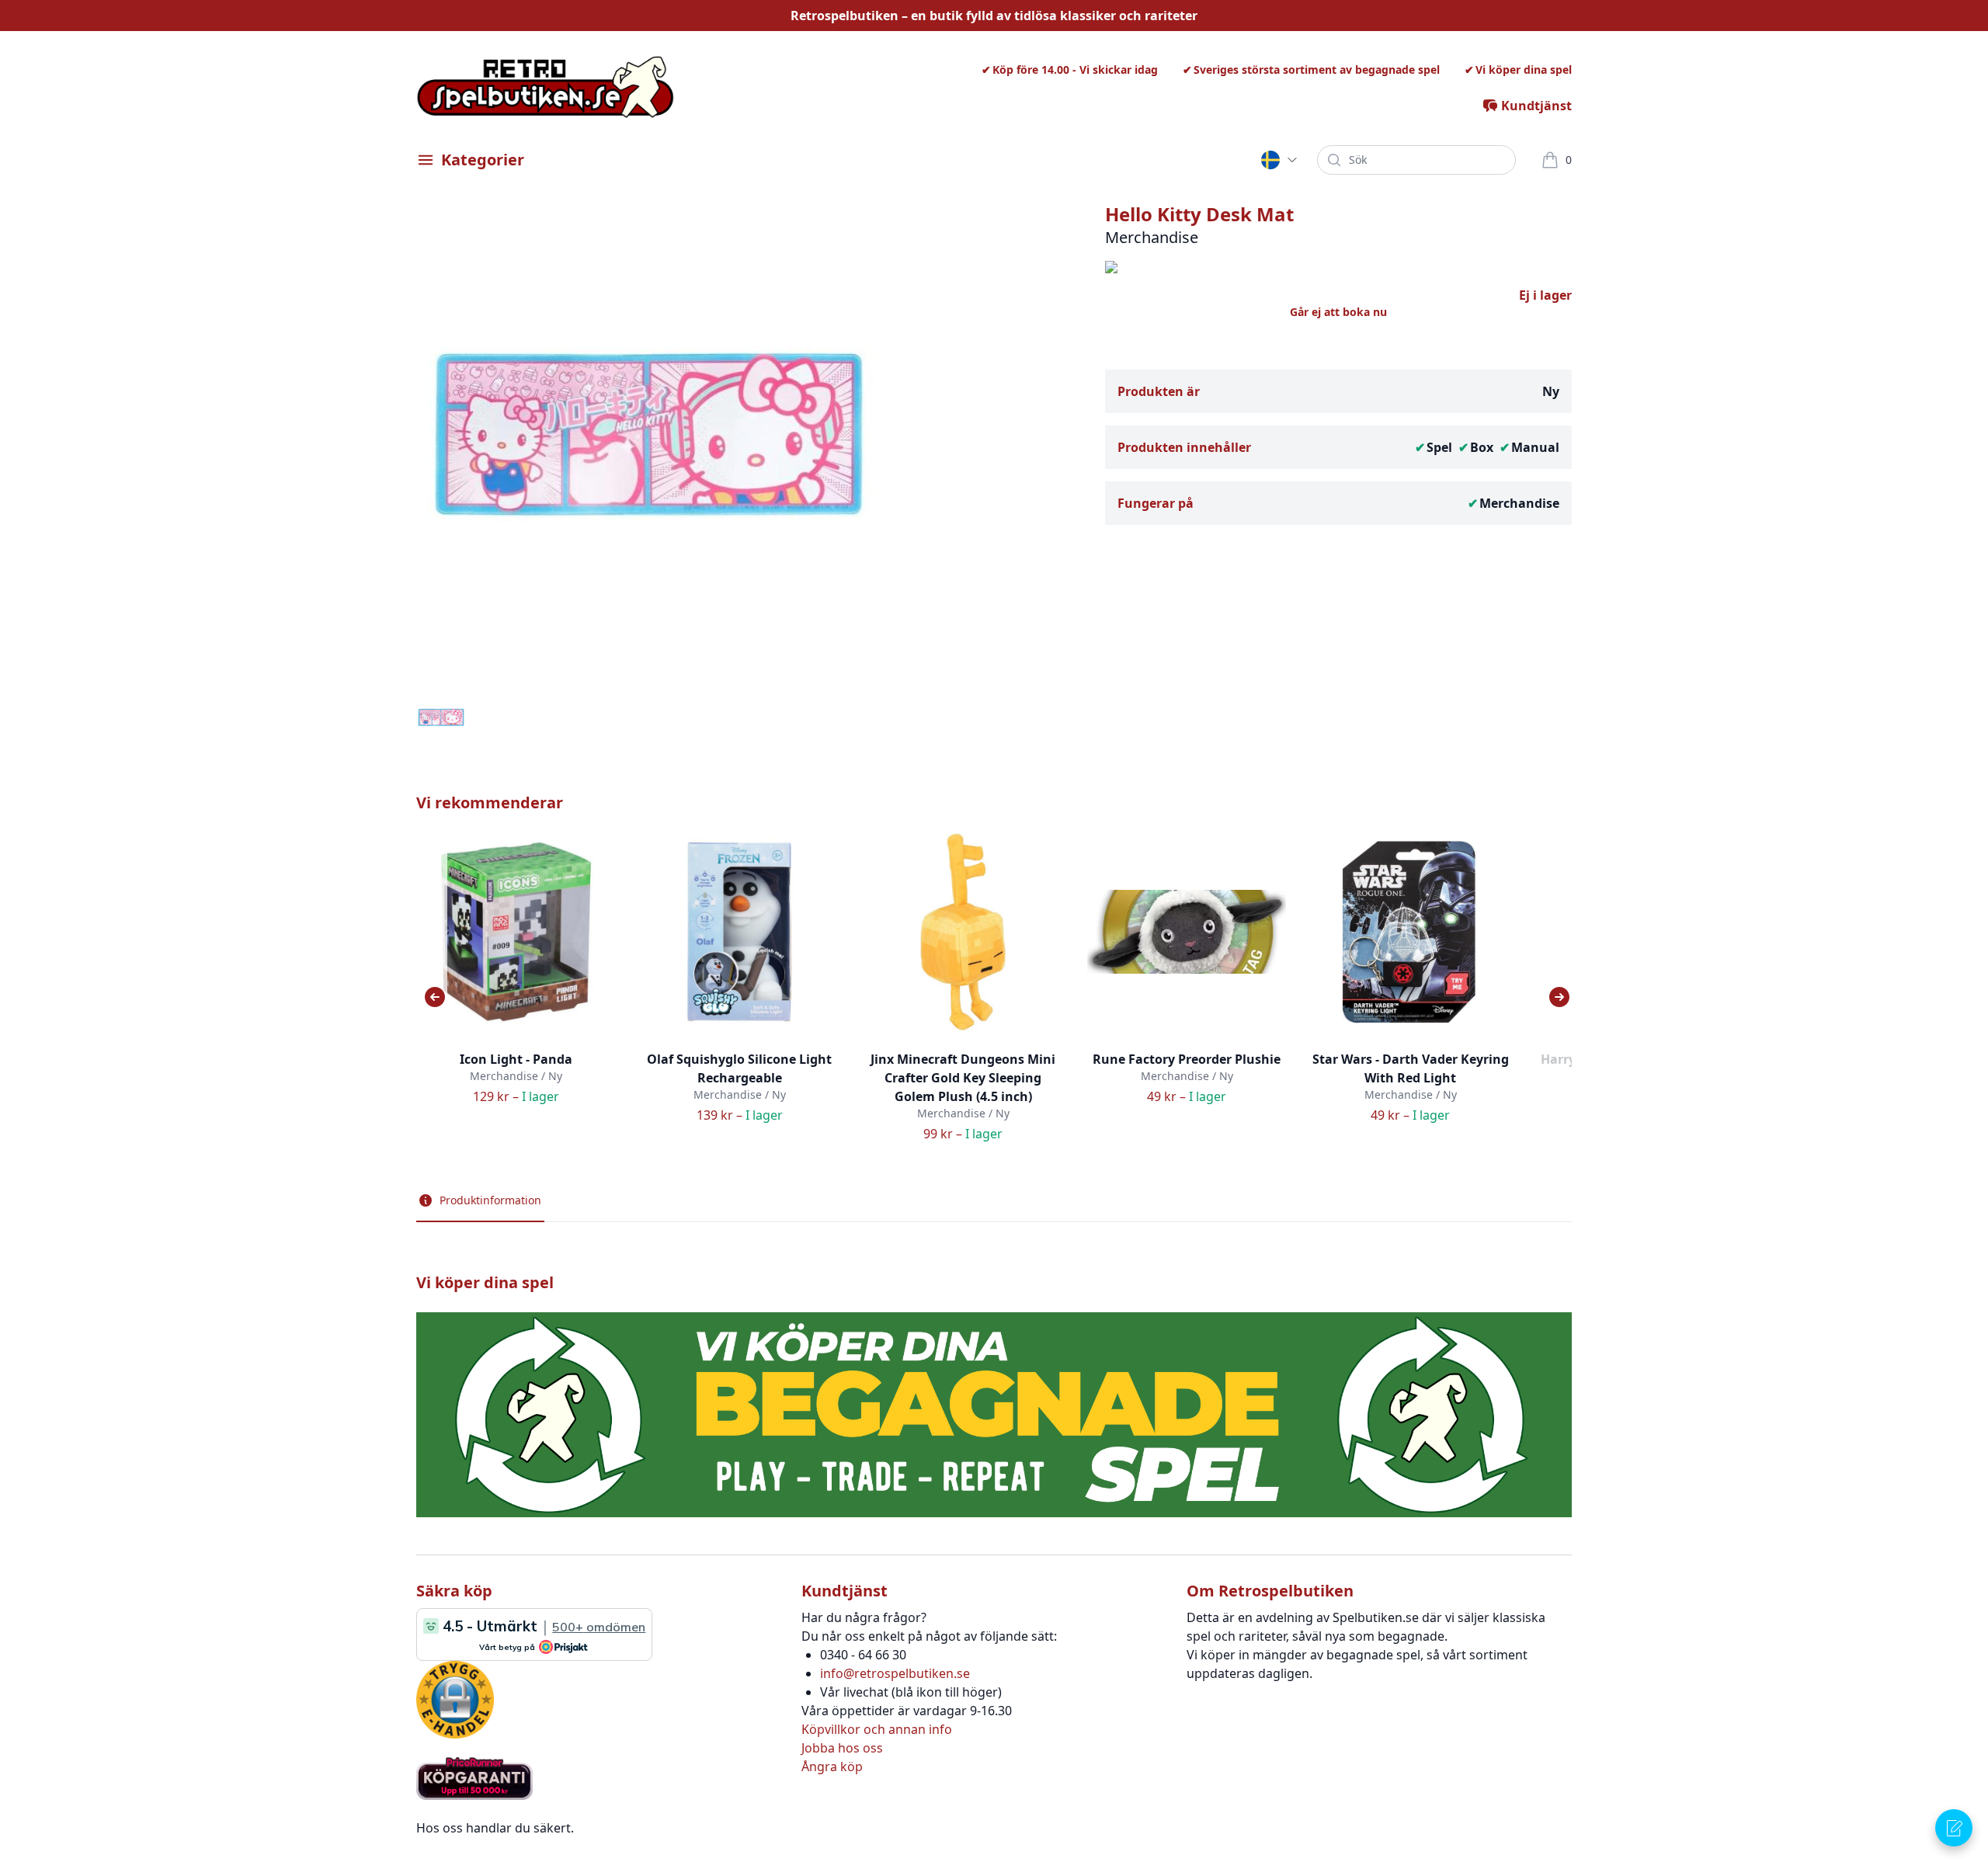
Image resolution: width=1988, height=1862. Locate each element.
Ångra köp (832, 1766)
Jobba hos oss (842, 1748)
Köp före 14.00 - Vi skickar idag (1075, 69)
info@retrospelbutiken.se (895, 1673)
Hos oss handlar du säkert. (495, 1828)
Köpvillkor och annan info (877, 1729)
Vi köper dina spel (1524, 69)
